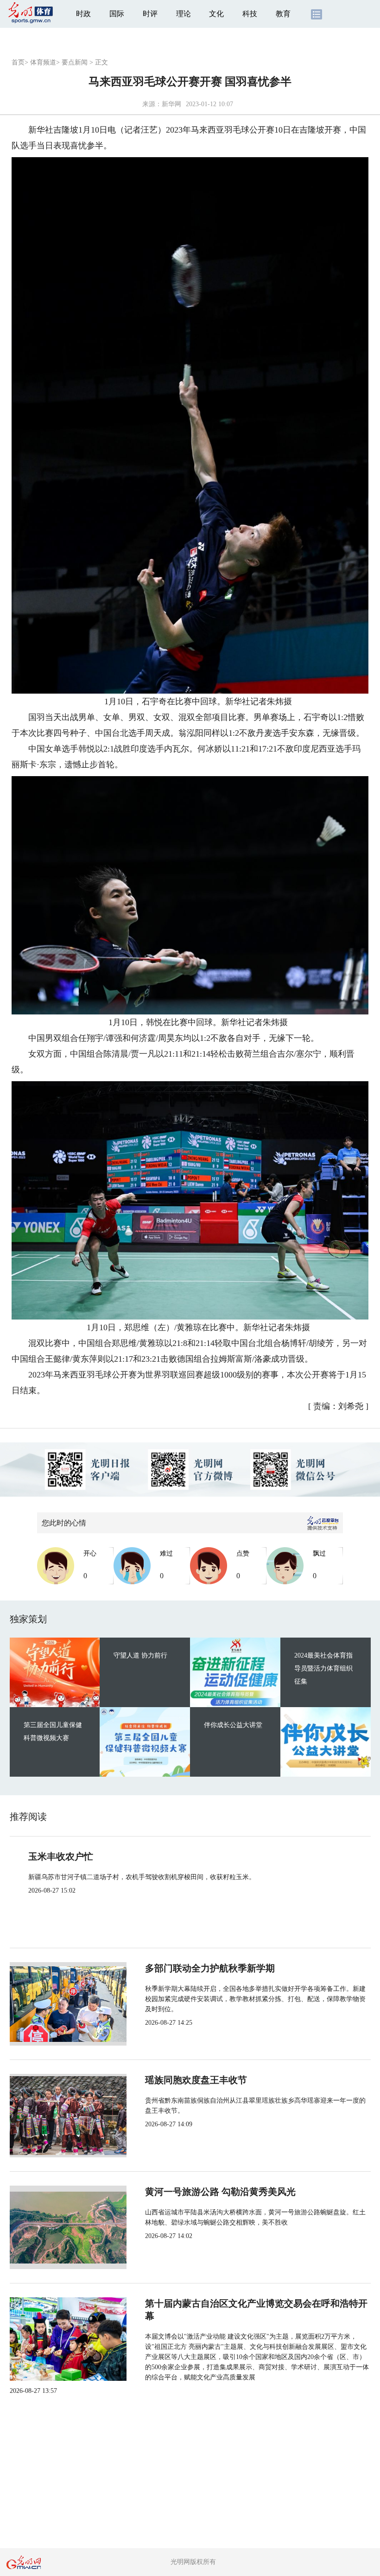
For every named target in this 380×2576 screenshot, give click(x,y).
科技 (250, 14)
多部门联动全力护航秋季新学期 (210, 1968)
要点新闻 (75, 62)
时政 (83, 14)
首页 (18, 62)
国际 (117, 14)
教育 (283, 14)
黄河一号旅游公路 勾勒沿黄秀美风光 (220, 2192)
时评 (150, 14)
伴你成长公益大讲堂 (233, 1725)
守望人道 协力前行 (140, 1655)
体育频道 (43, 62)
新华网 (171, 104)
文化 (216, 14)
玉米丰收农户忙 (61, 1856)
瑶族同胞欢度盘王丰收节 (196, 2080)
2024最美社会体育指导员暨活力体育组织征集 (323, 1668)
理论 (184, 14)
